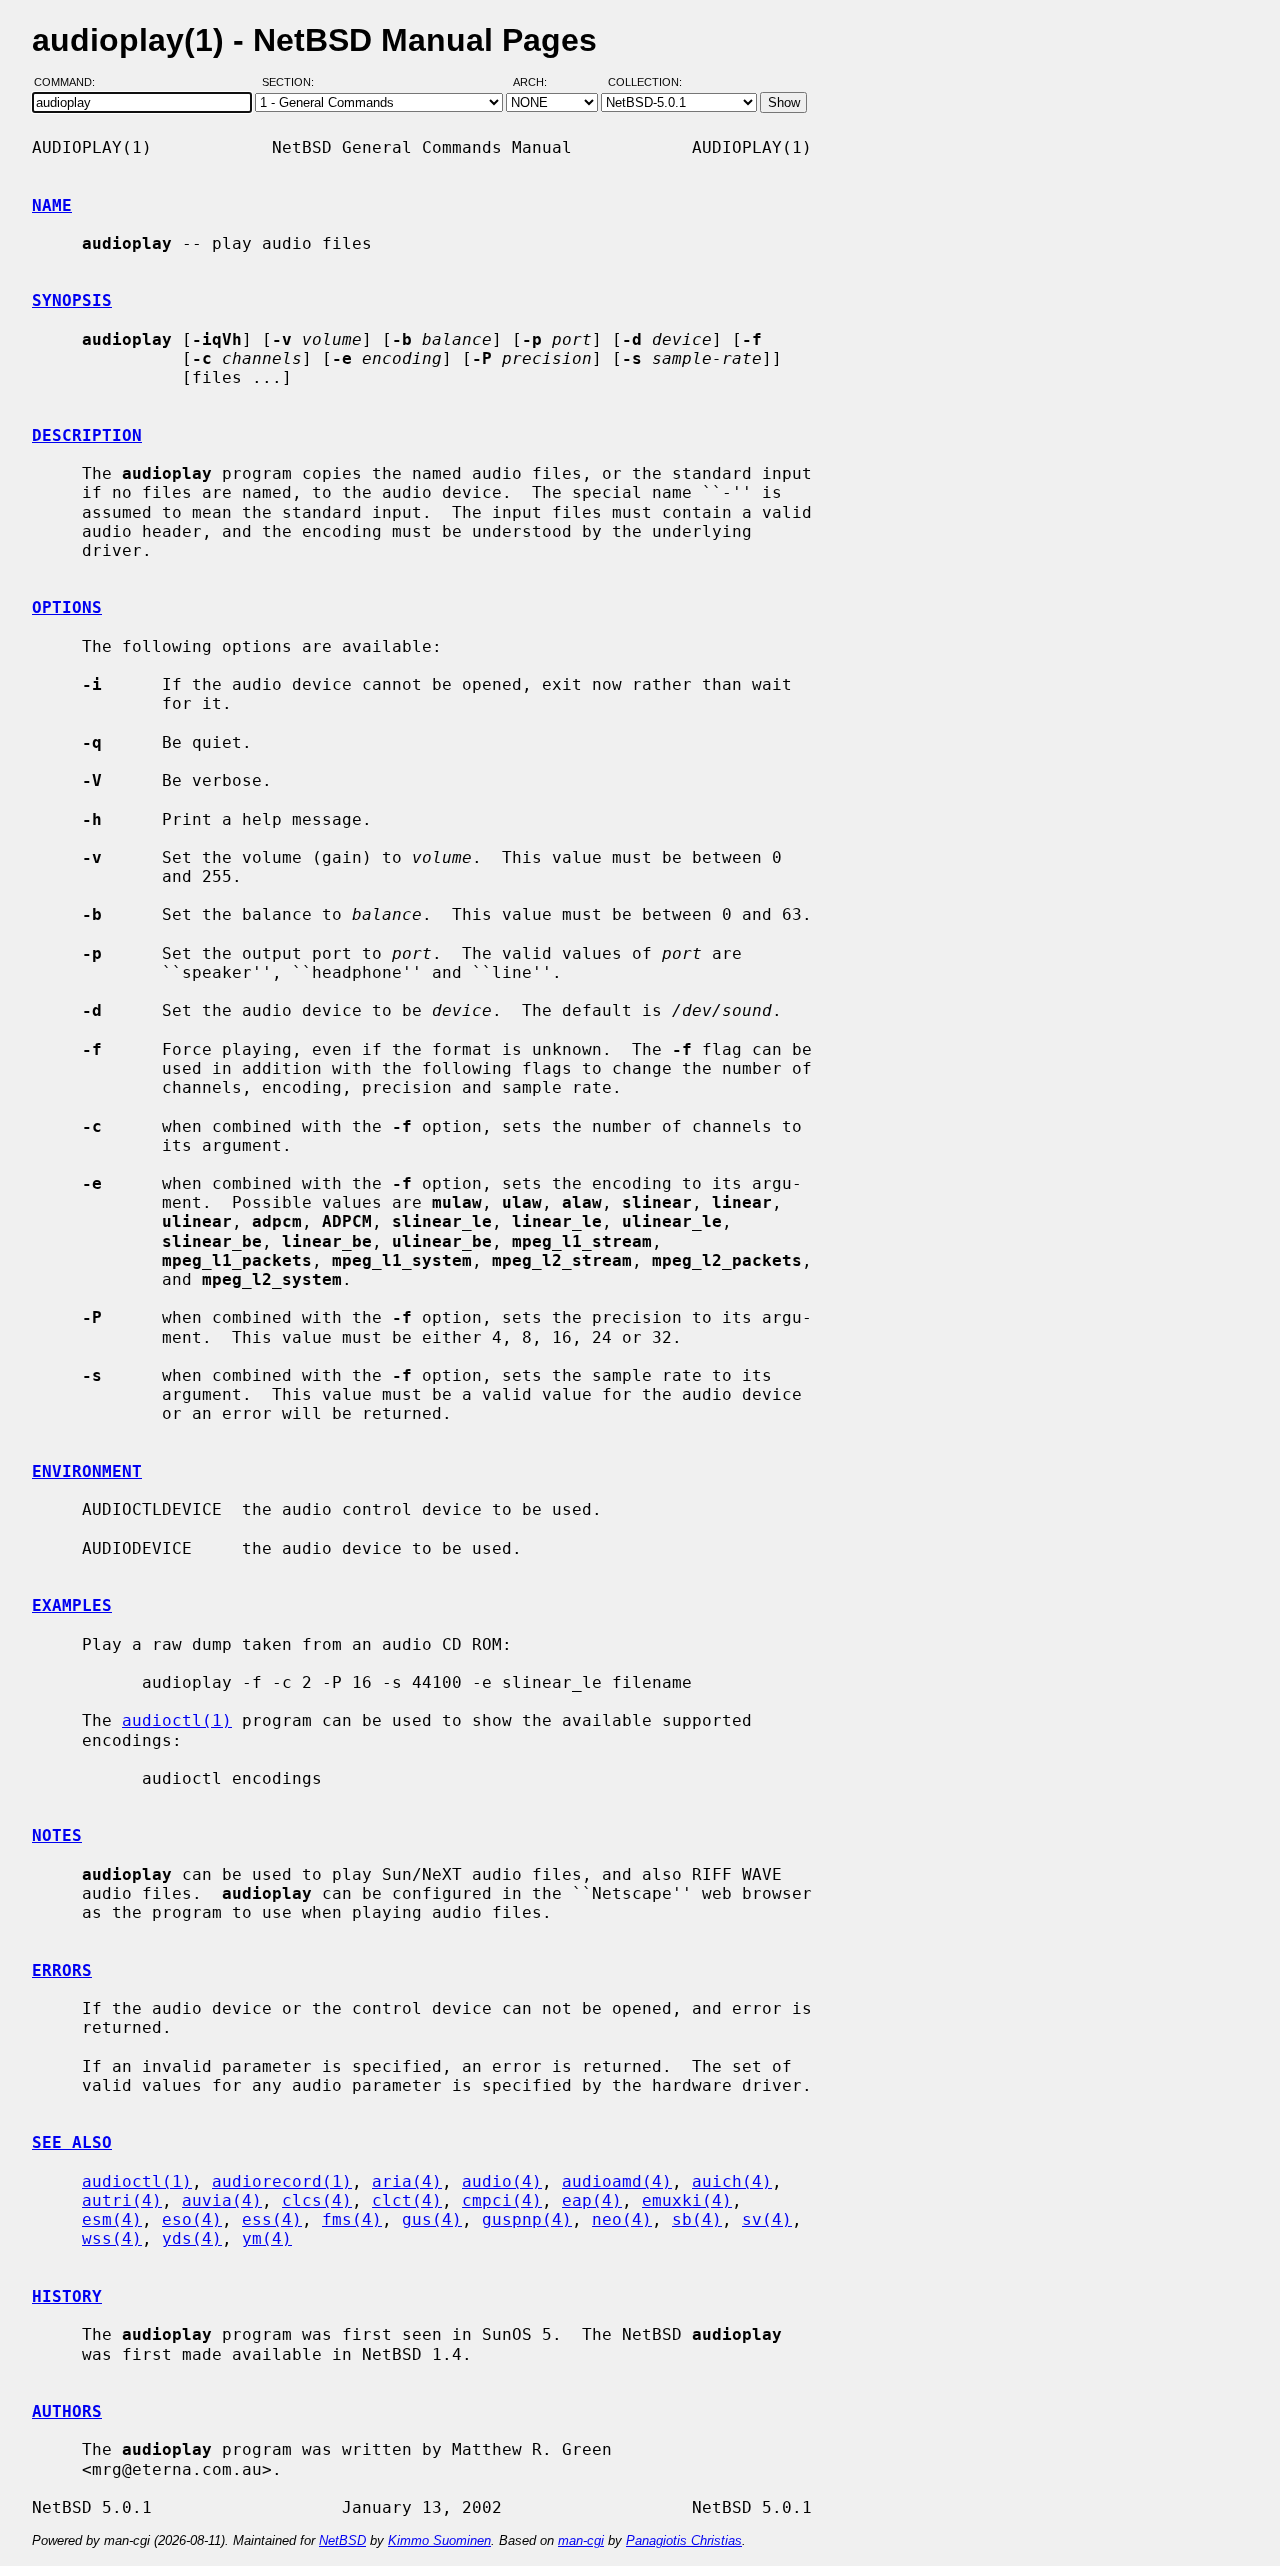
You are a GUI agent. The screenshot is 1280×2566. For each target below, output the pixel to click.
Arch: (539, 83)
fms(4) (352, 2219)
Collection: (645, 83)
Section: (292, 83)
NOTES (57, 1835)
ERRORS (62, 1970)
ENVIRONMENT (87, 1471)
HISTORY (67, 2296)
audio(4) (502, 2181)
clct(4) (407, 2200)
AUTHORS (67, 2411)
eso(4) (192, 2219)
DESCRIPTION (87, 435)
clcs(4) (317, 2200)
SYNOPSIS (72, 300)
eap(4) (592, 2200)
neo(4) (622, 2219)
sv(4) (767, 2219)
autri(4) (122, 2200)
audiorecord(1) (282, 2181)
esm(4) (112, 2219)
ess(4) (272, 2219)
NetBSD (342, 2540)
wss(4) (112, 2238)
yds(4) (192, 2238)
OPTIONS (67, 607)
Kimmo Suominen (439, 2540)
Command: (70, 83)
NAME (52, 205)
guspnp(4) (527, 2219)
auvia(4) (222, 2200)
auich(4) (732, 2181)
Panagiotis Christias (684, 2540)
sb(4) (697, 2219)
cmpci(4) (502, 2200)
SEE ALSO (72, 2142)
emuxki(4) (687, 2200)
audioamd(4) (617, 2181)
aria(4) (407, 2181)
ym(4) (267, 2238)
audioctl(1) (177, 1720)
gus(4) (432, 2219)
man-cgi (581, 2540)
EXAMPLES (72, 1605)
